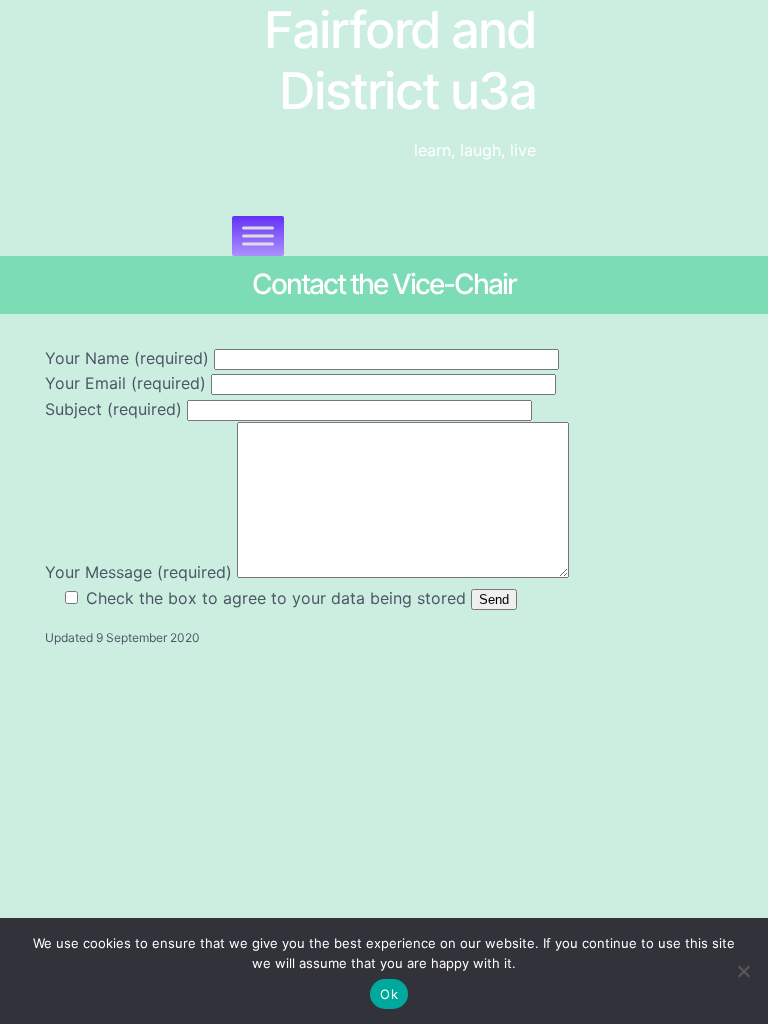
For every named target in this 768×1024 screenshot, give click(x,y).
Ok (389, 994)
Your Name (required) (129, 358)
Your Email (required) (128, 383)
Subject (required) (116, 409)
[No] (743, 971)
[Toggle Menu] (258, 235)
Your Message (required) (141, 572)
